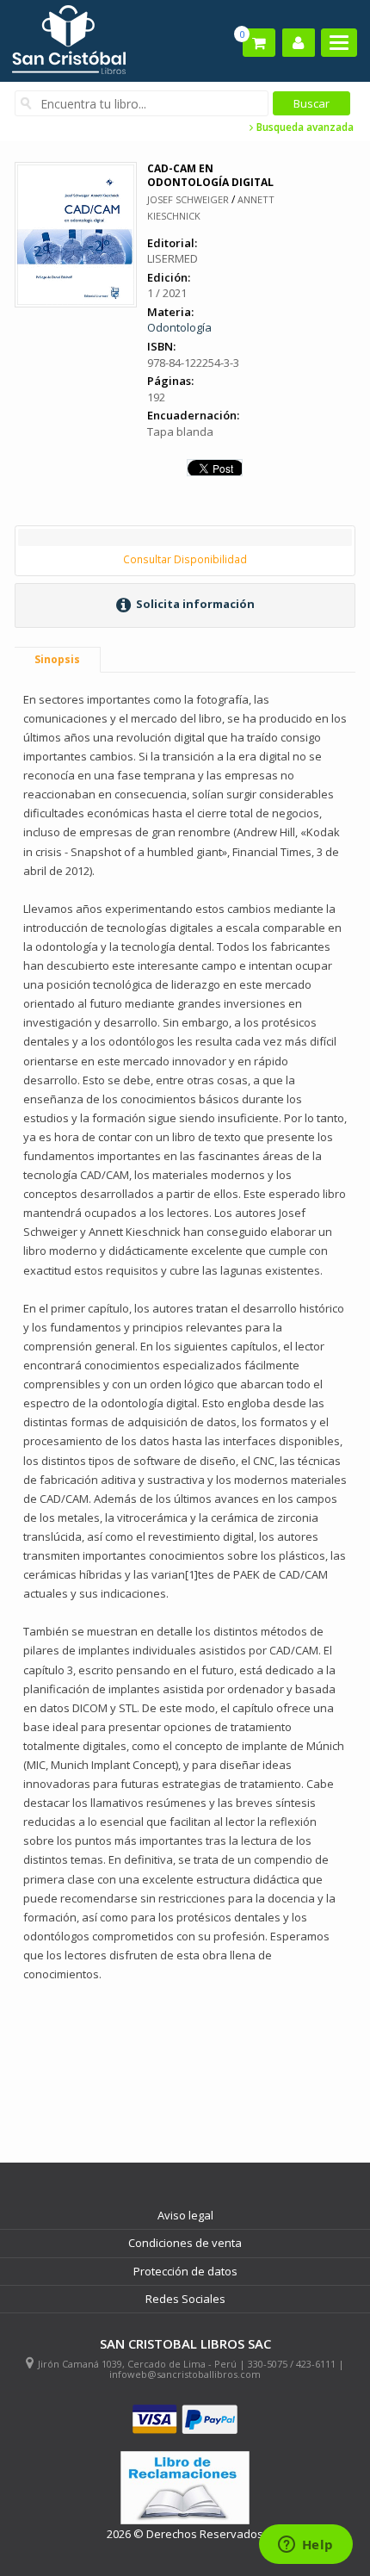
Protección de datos (185, 2271)
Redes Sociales (185, 2299)
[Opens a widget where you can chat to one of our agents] (305, 2546)
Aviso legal (185, 2215)
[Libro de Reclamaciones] (185, 2488)
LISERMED (173, 258)
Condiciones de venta (185, 2243)
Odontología (179, 327)
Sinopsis (57, 659)
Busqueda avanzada (304, 127)
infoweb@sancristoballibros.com (185, 2374)
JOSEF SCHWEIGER (188, 199)
